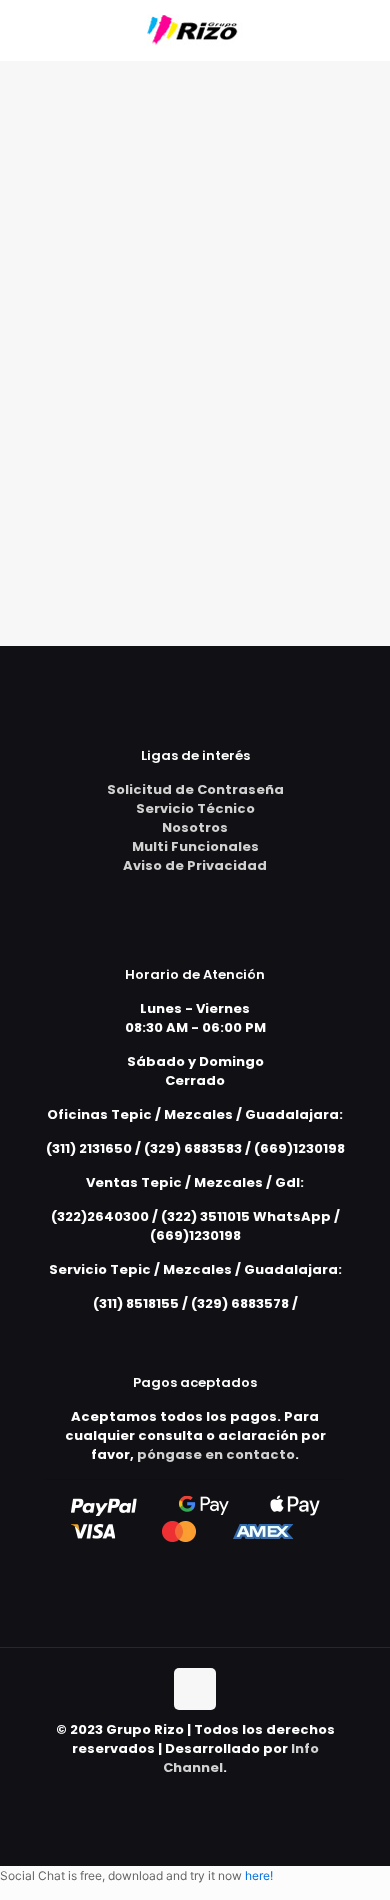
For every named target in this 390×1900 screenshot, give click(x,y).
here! (259, 1875)
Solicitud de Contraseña (195, 789)
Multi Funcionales (195, 846)
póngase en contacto (216, 1454)
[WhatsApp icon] (174, 1795)
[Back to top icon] (195, 1689)
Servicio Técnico (195, 808)
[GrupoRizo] (195, 30)
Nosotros (195, 827)
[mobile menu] (363, 30)
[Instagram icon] (216, 1795)
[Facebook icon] (195, 1795)
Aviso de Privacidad (195, 865)
